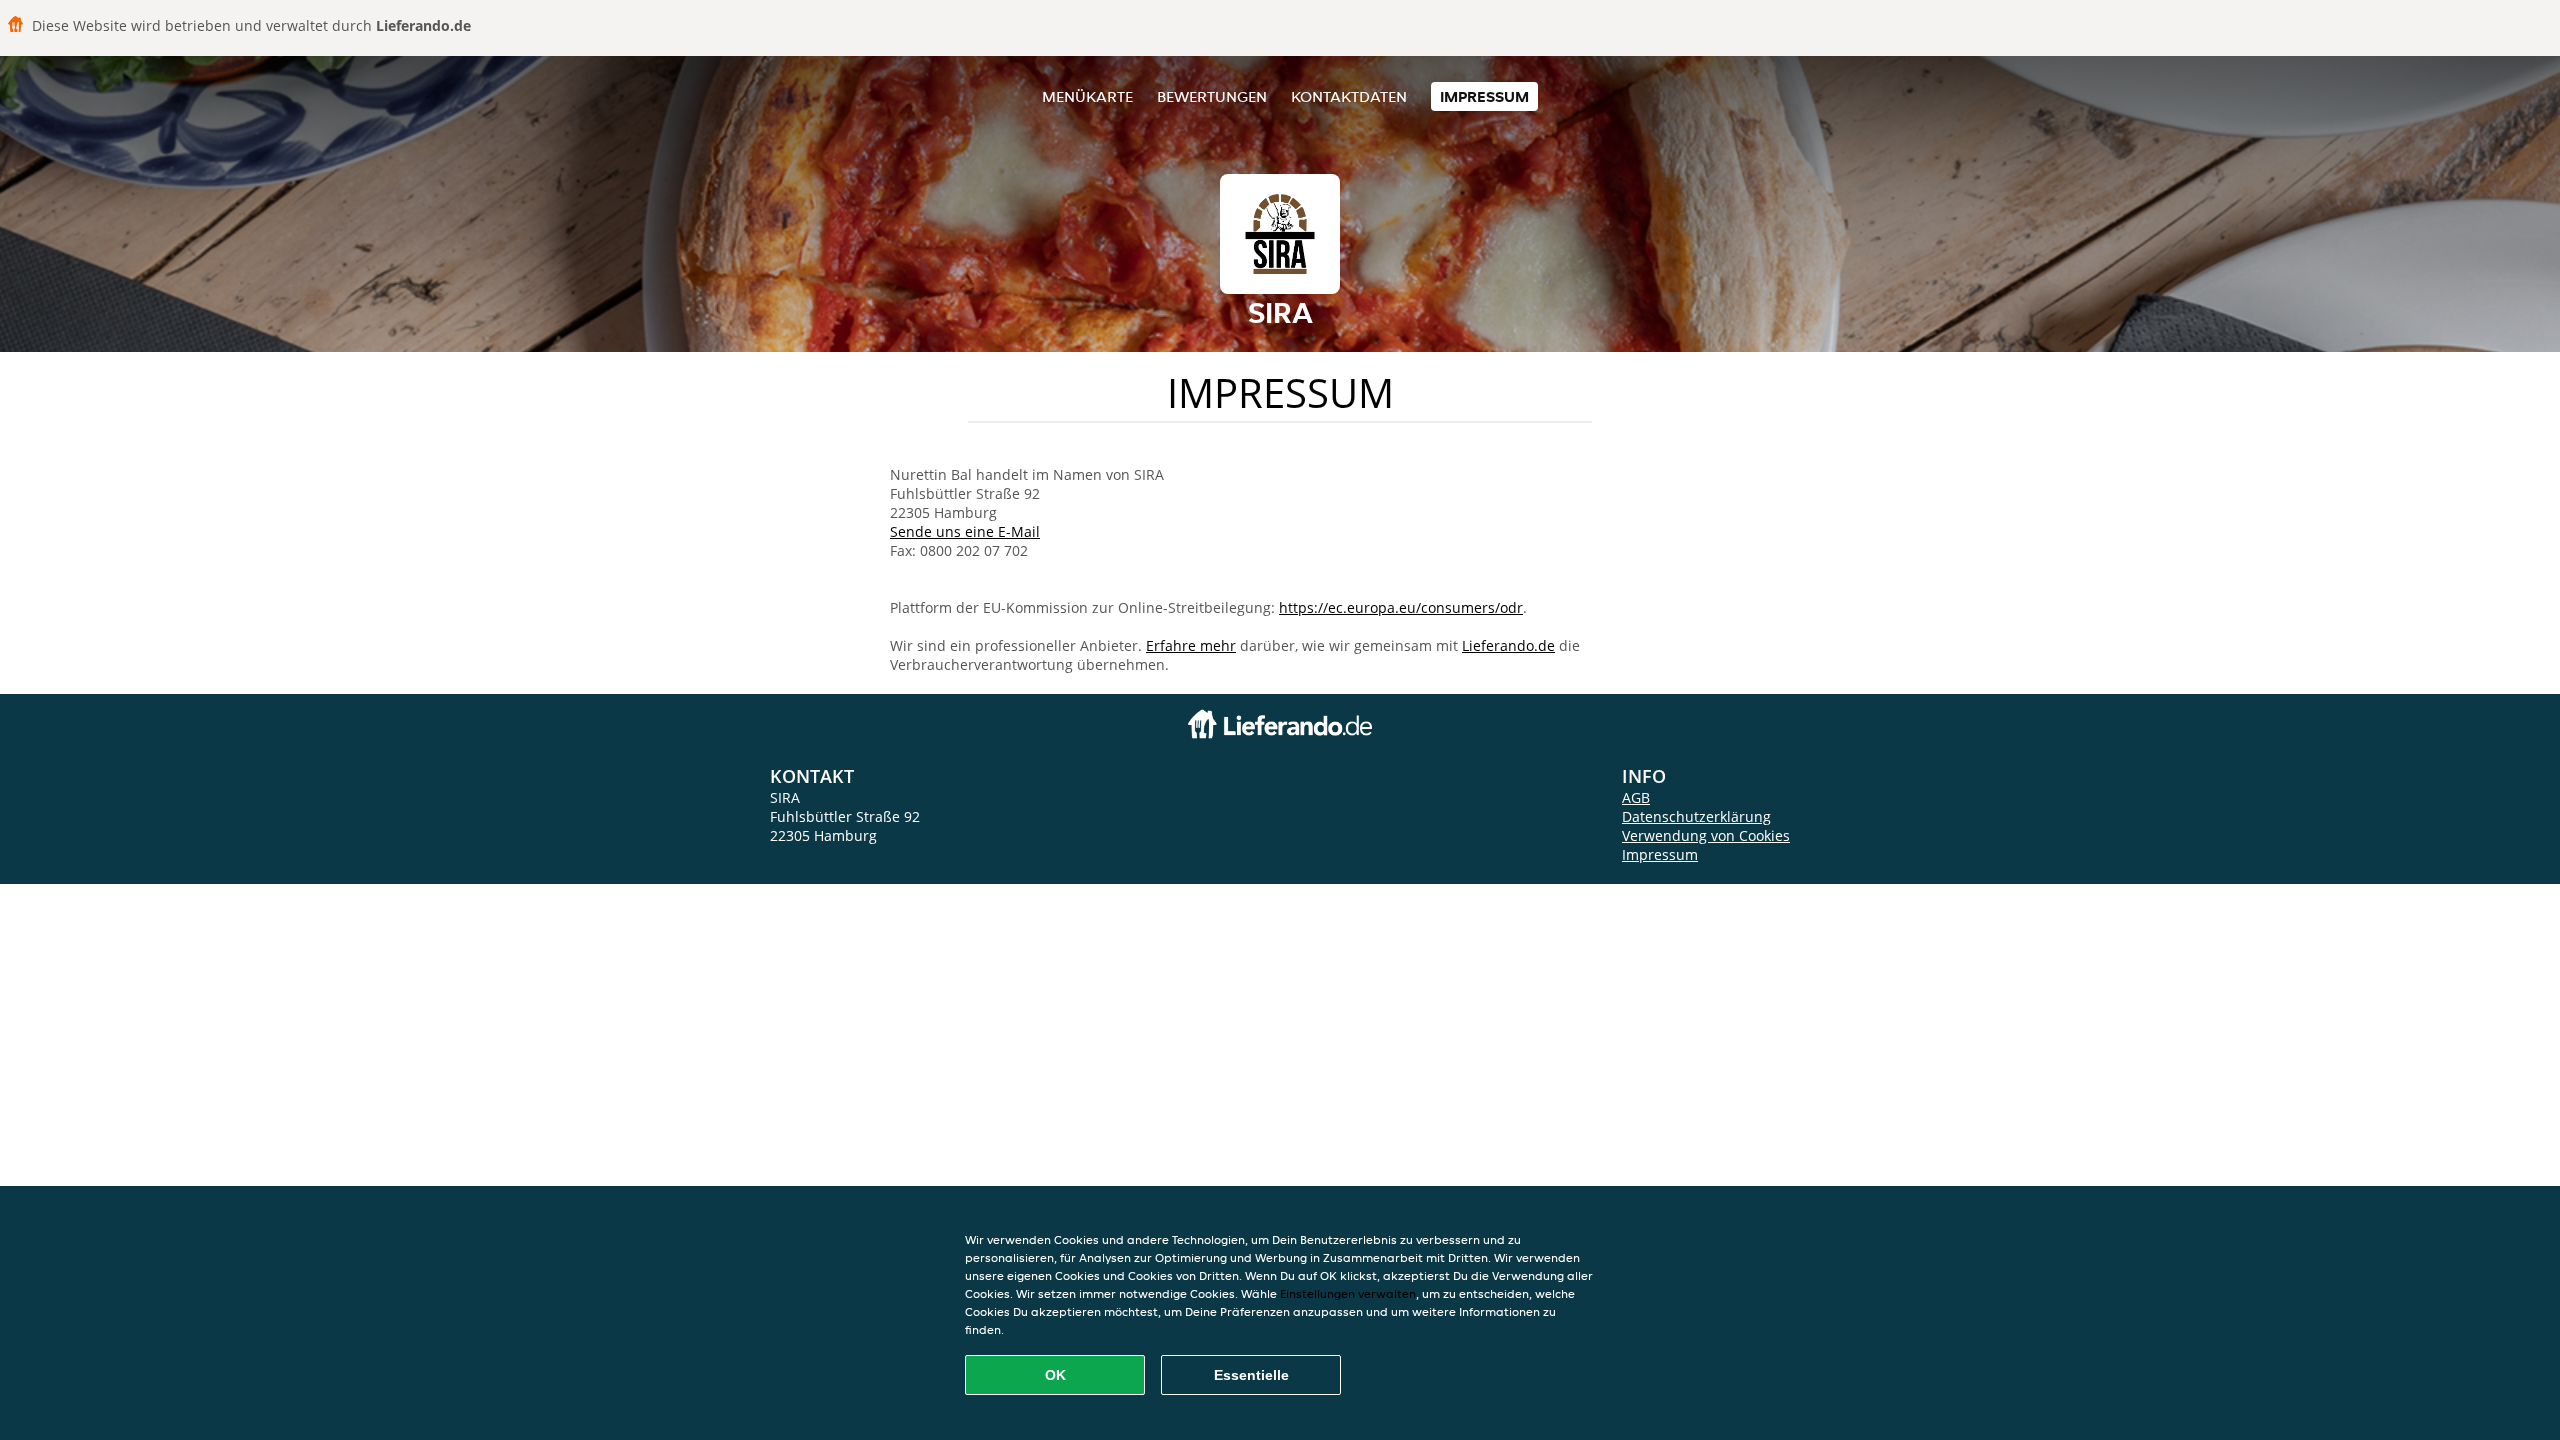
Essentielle (1251, 1375)
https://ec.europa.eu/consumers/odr (1401, 607)
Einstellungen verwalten (1348, 1293)
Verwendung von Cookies (1706, 835)
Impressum (1484, 96)
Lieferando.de (1508, 645)
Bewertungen (1212, 96)
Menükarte (1087, 96)
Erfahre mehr (1191, 645)
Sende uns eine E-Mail (965, 531)
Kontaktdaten (1349, 96)
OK (1055, 1375)
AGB (1636, 797)
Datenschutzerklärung (1696, 816)
